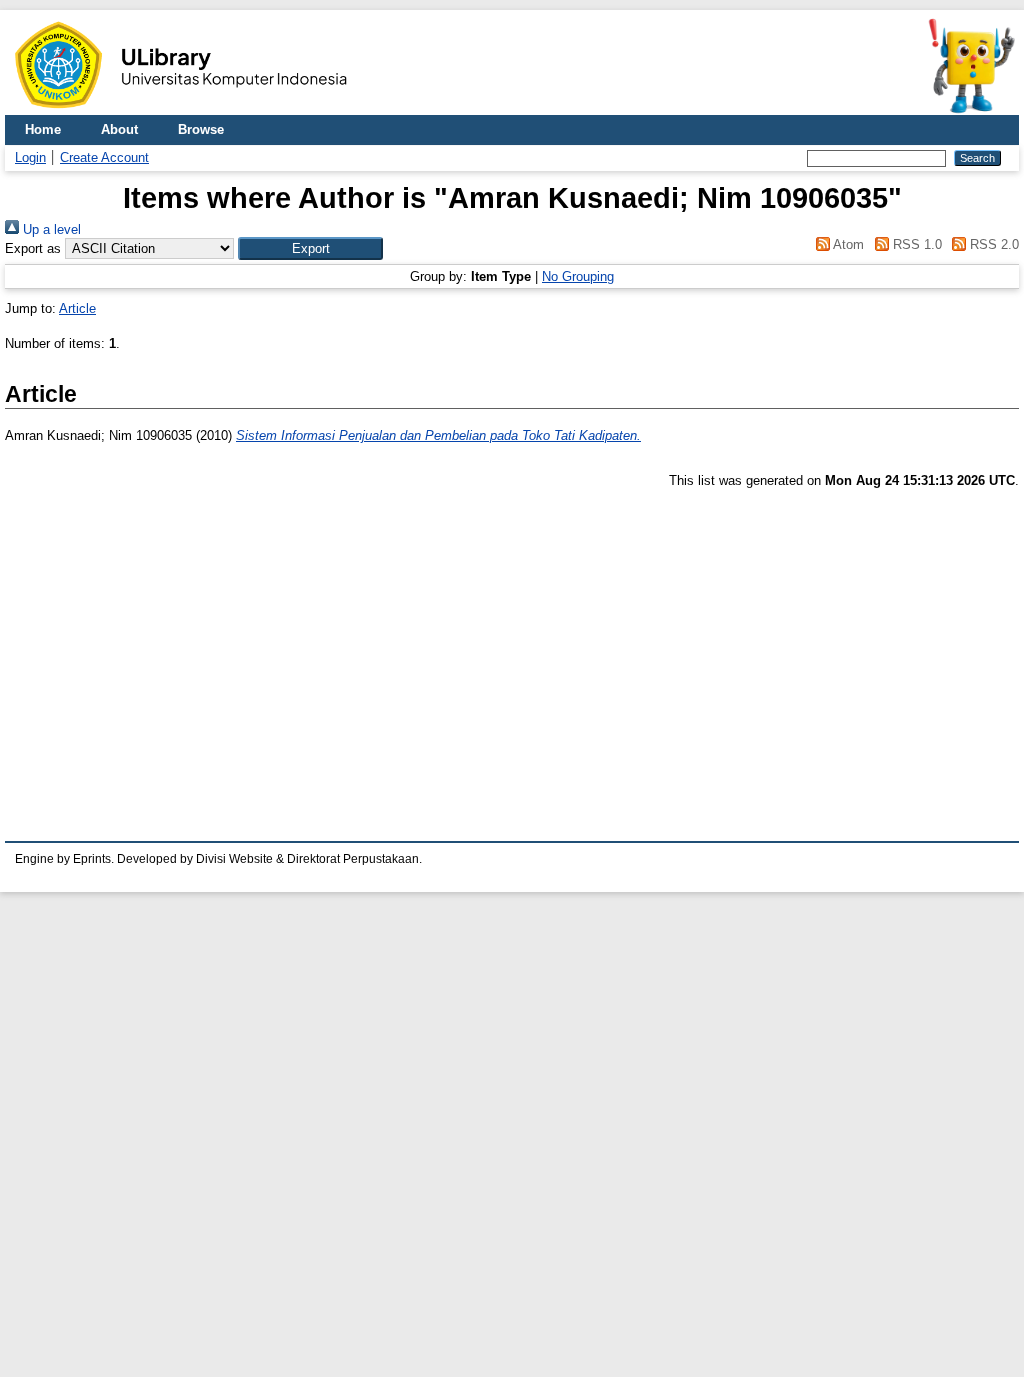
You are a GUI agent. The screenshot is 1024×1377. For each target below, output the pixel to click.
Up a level (50, 229)
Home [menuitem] (43, 129)
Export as (33, 248)
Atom (847, 244)
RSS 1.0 (915, 244)
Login (30, 157)
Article (77, 308)
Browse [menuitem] (201, 129)
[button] (310, 248)
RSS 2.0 (992, 244)
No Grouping (578, 276)
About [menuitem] (119, 129)
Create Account (104, 157)
